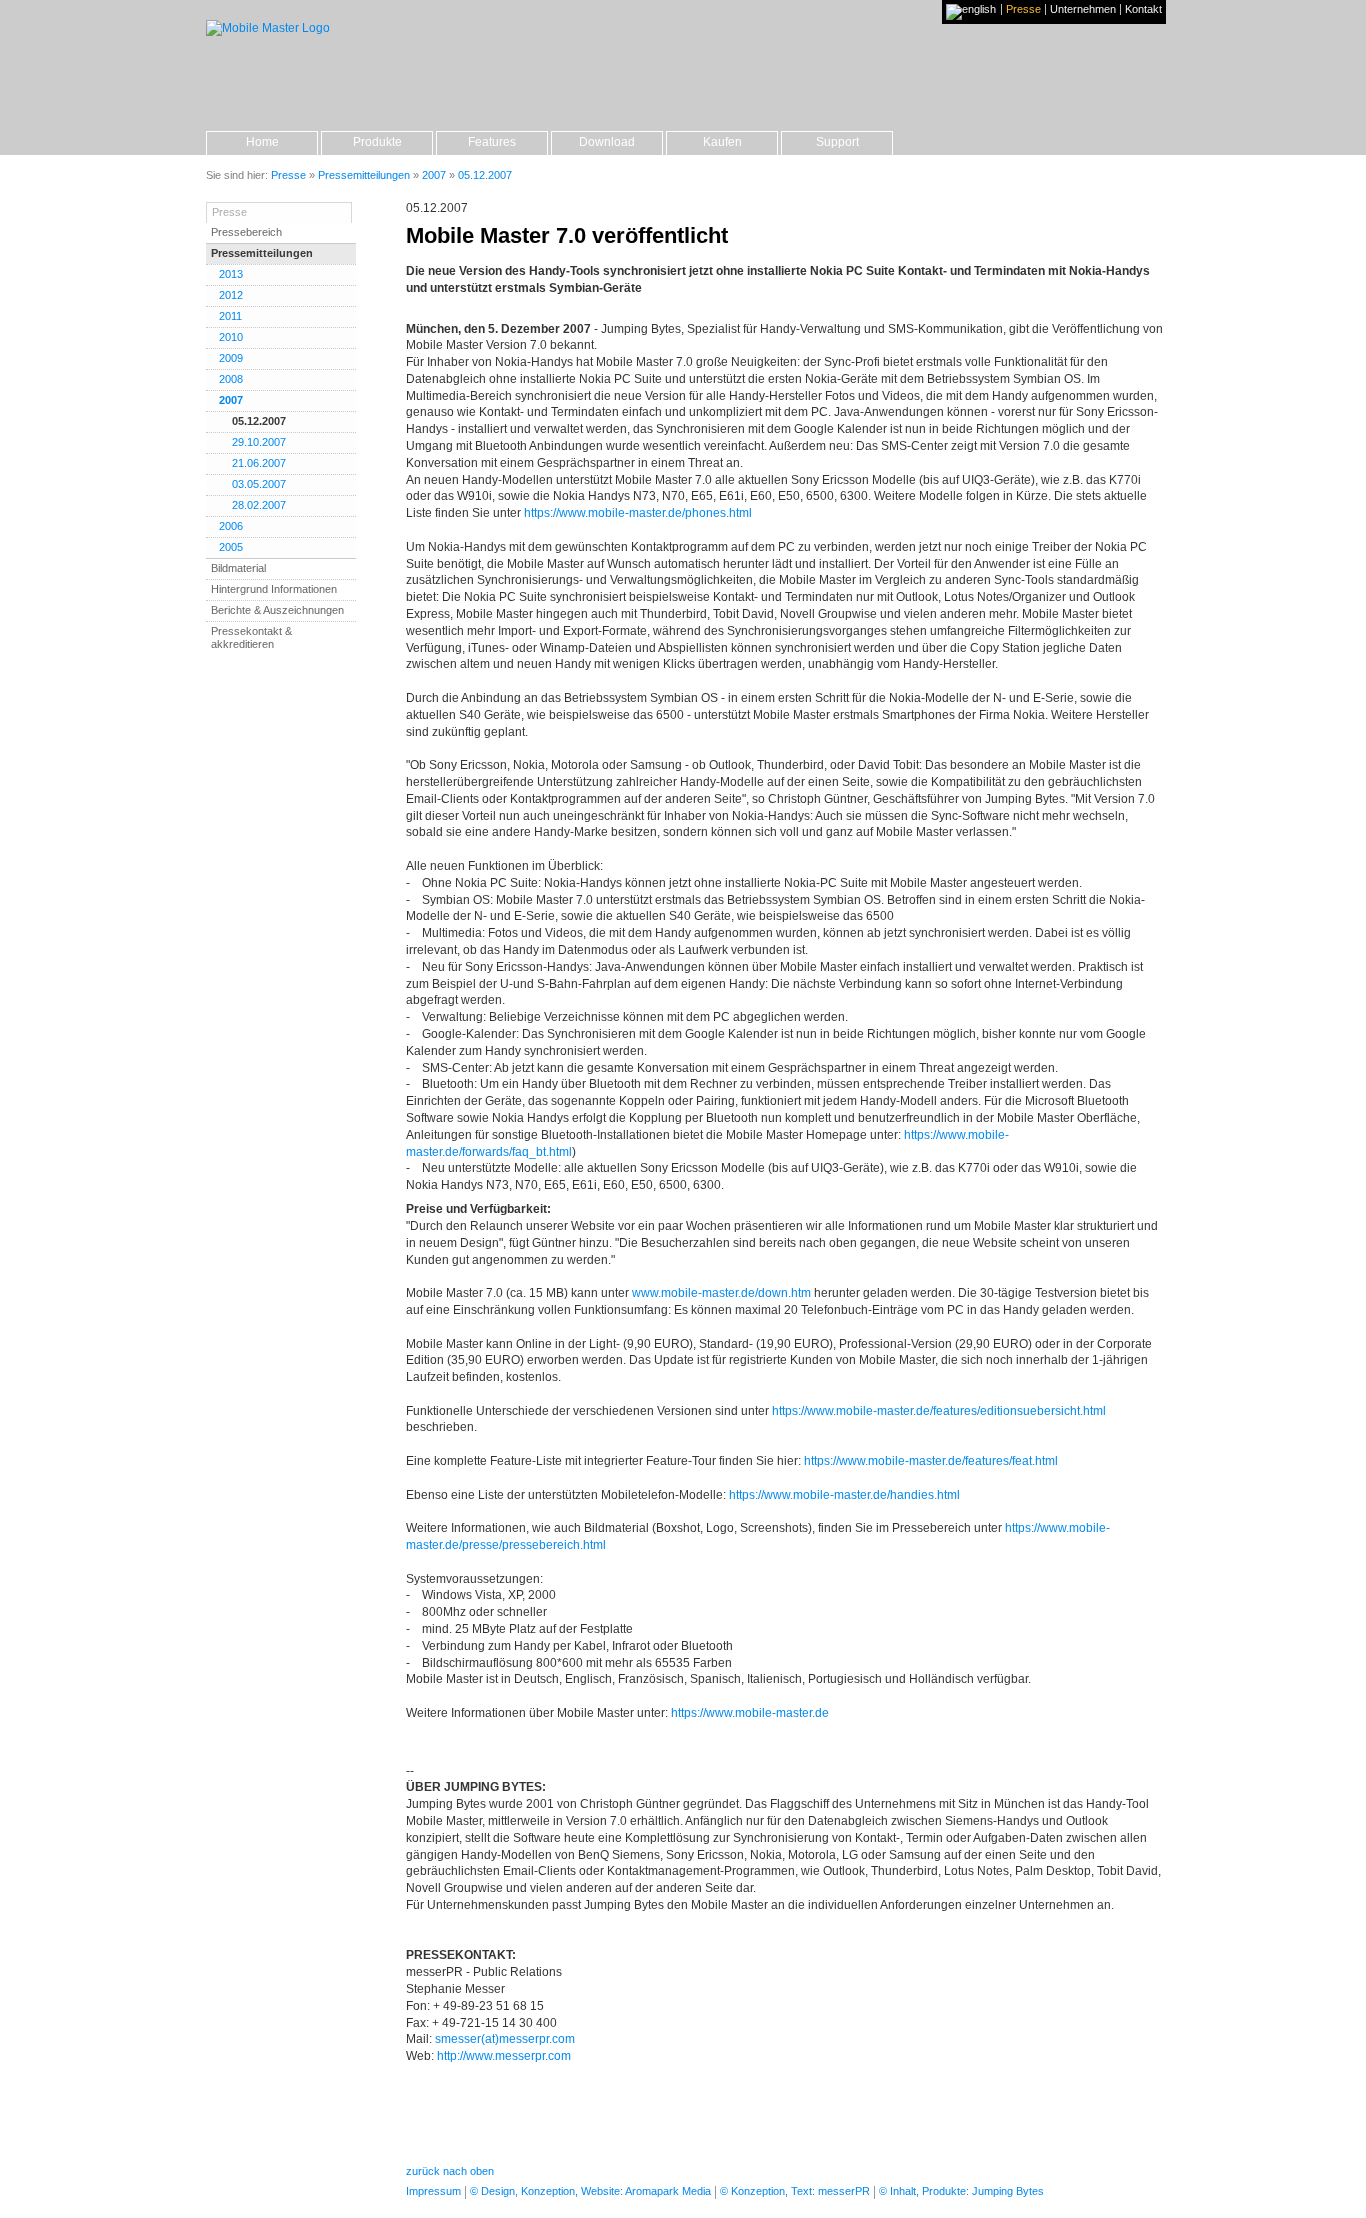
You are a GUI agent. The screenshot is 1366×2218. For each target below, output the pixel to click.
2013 (231, 274)
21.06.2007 (259, 463)
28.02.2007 (259, 505)
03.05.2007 (259, 484)
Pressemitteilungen (262, 253)
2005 (231, 547)
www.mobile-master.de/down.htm (721, 1293)
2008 (231, 379)
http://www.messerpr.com (504, 2056)
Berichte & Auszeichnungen (277, 610)
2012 (231, 295)
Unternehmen (1083, 9)
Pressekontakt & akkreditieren (251, 637)
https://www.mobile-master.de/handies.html (844, 1495)
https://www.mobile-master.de (750, 1713)
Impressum (433, 2191)
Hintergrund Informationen (274, 589)
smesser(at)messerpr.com (505, 2039)
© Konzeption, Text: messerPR (795, 2191)
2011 (230, 316)
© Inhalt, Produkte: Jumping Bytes (961, 2191)
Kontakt (1143, 9)
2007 (231, 400)
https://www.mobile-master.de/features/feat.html (931, 1461)
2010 (231, 337)
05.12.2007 (259, 421)
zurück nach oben (450, 2171)
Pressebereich (246, 232)
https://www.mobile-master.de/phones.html (638, 513)
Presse (1023, 9)
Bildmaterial (238, 568)
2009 (231, 358)
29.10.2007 (259, 442)
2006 (231, 526)
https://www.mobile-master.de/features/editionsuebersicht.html (939, 1411)
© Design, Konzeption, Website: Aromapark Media (590, 2191)
